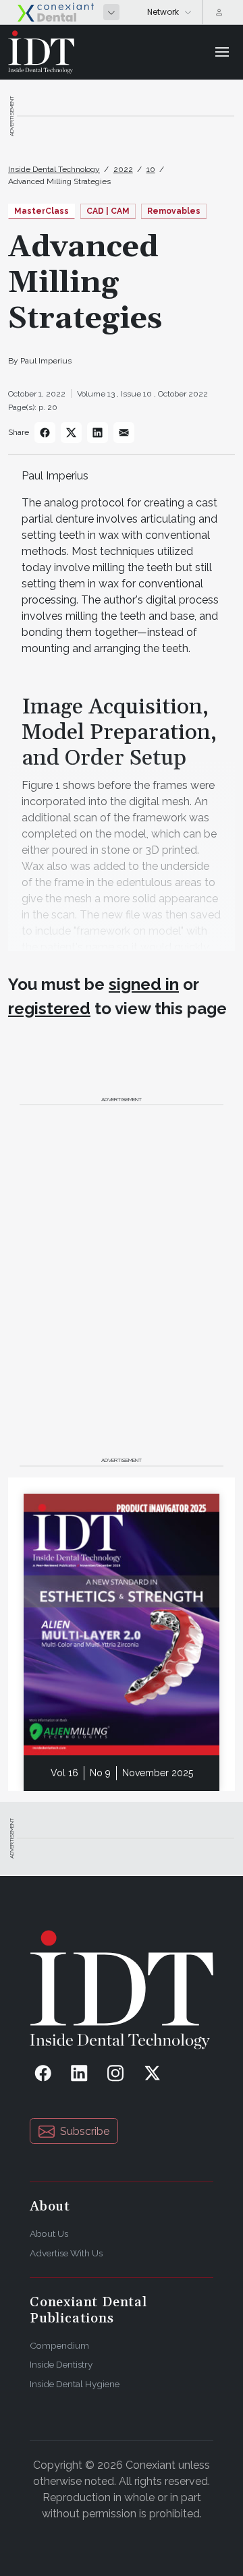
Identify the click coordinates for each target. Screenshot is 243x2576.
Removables (174, 211)
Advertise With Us (66, 2253)
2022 (123, 169)
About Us (49, 2233)
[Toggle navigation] (222, 52)
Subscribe (85, 2131)
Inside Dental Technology (54, 169)
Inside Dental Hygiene (75, 2384)
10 (151, 169)
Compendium (59, 2345)
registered (49, 1008)
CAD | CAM (108, 211)
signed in (144, 984)
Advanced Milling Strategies (59, 181)
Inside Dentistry (61, 2364)
